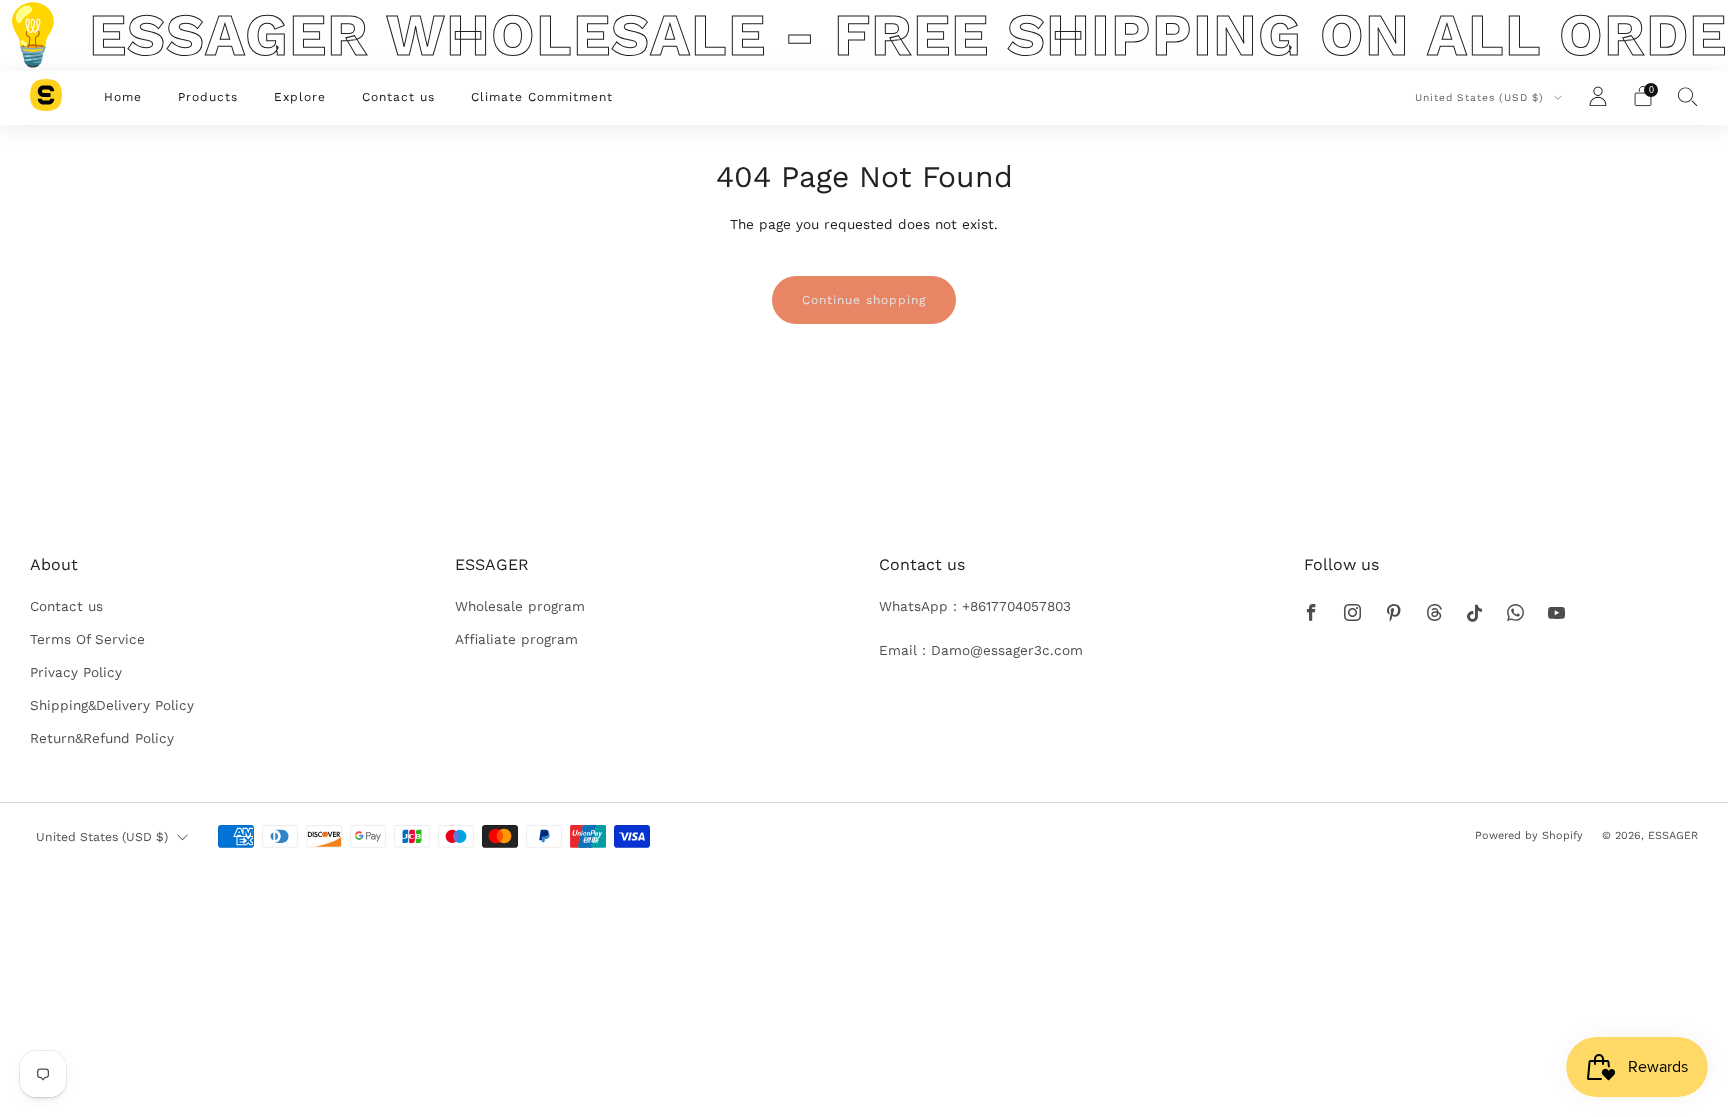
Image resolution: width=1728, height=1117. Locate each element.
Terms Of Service (87, 639)
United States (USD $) (1481, 97)
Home (123, 97)
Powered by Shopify (1529, 835)
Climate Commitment (542, 97)
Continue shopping (864, 300)
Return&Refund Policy (102, 738)
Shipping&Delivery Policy (112, 705)
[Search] (1688, 96)
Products (208, 97)
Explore (300, 97)
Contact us (398, 97)
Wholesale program (520, 606)
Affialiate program (516, 639)
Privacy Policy (76, 672)
